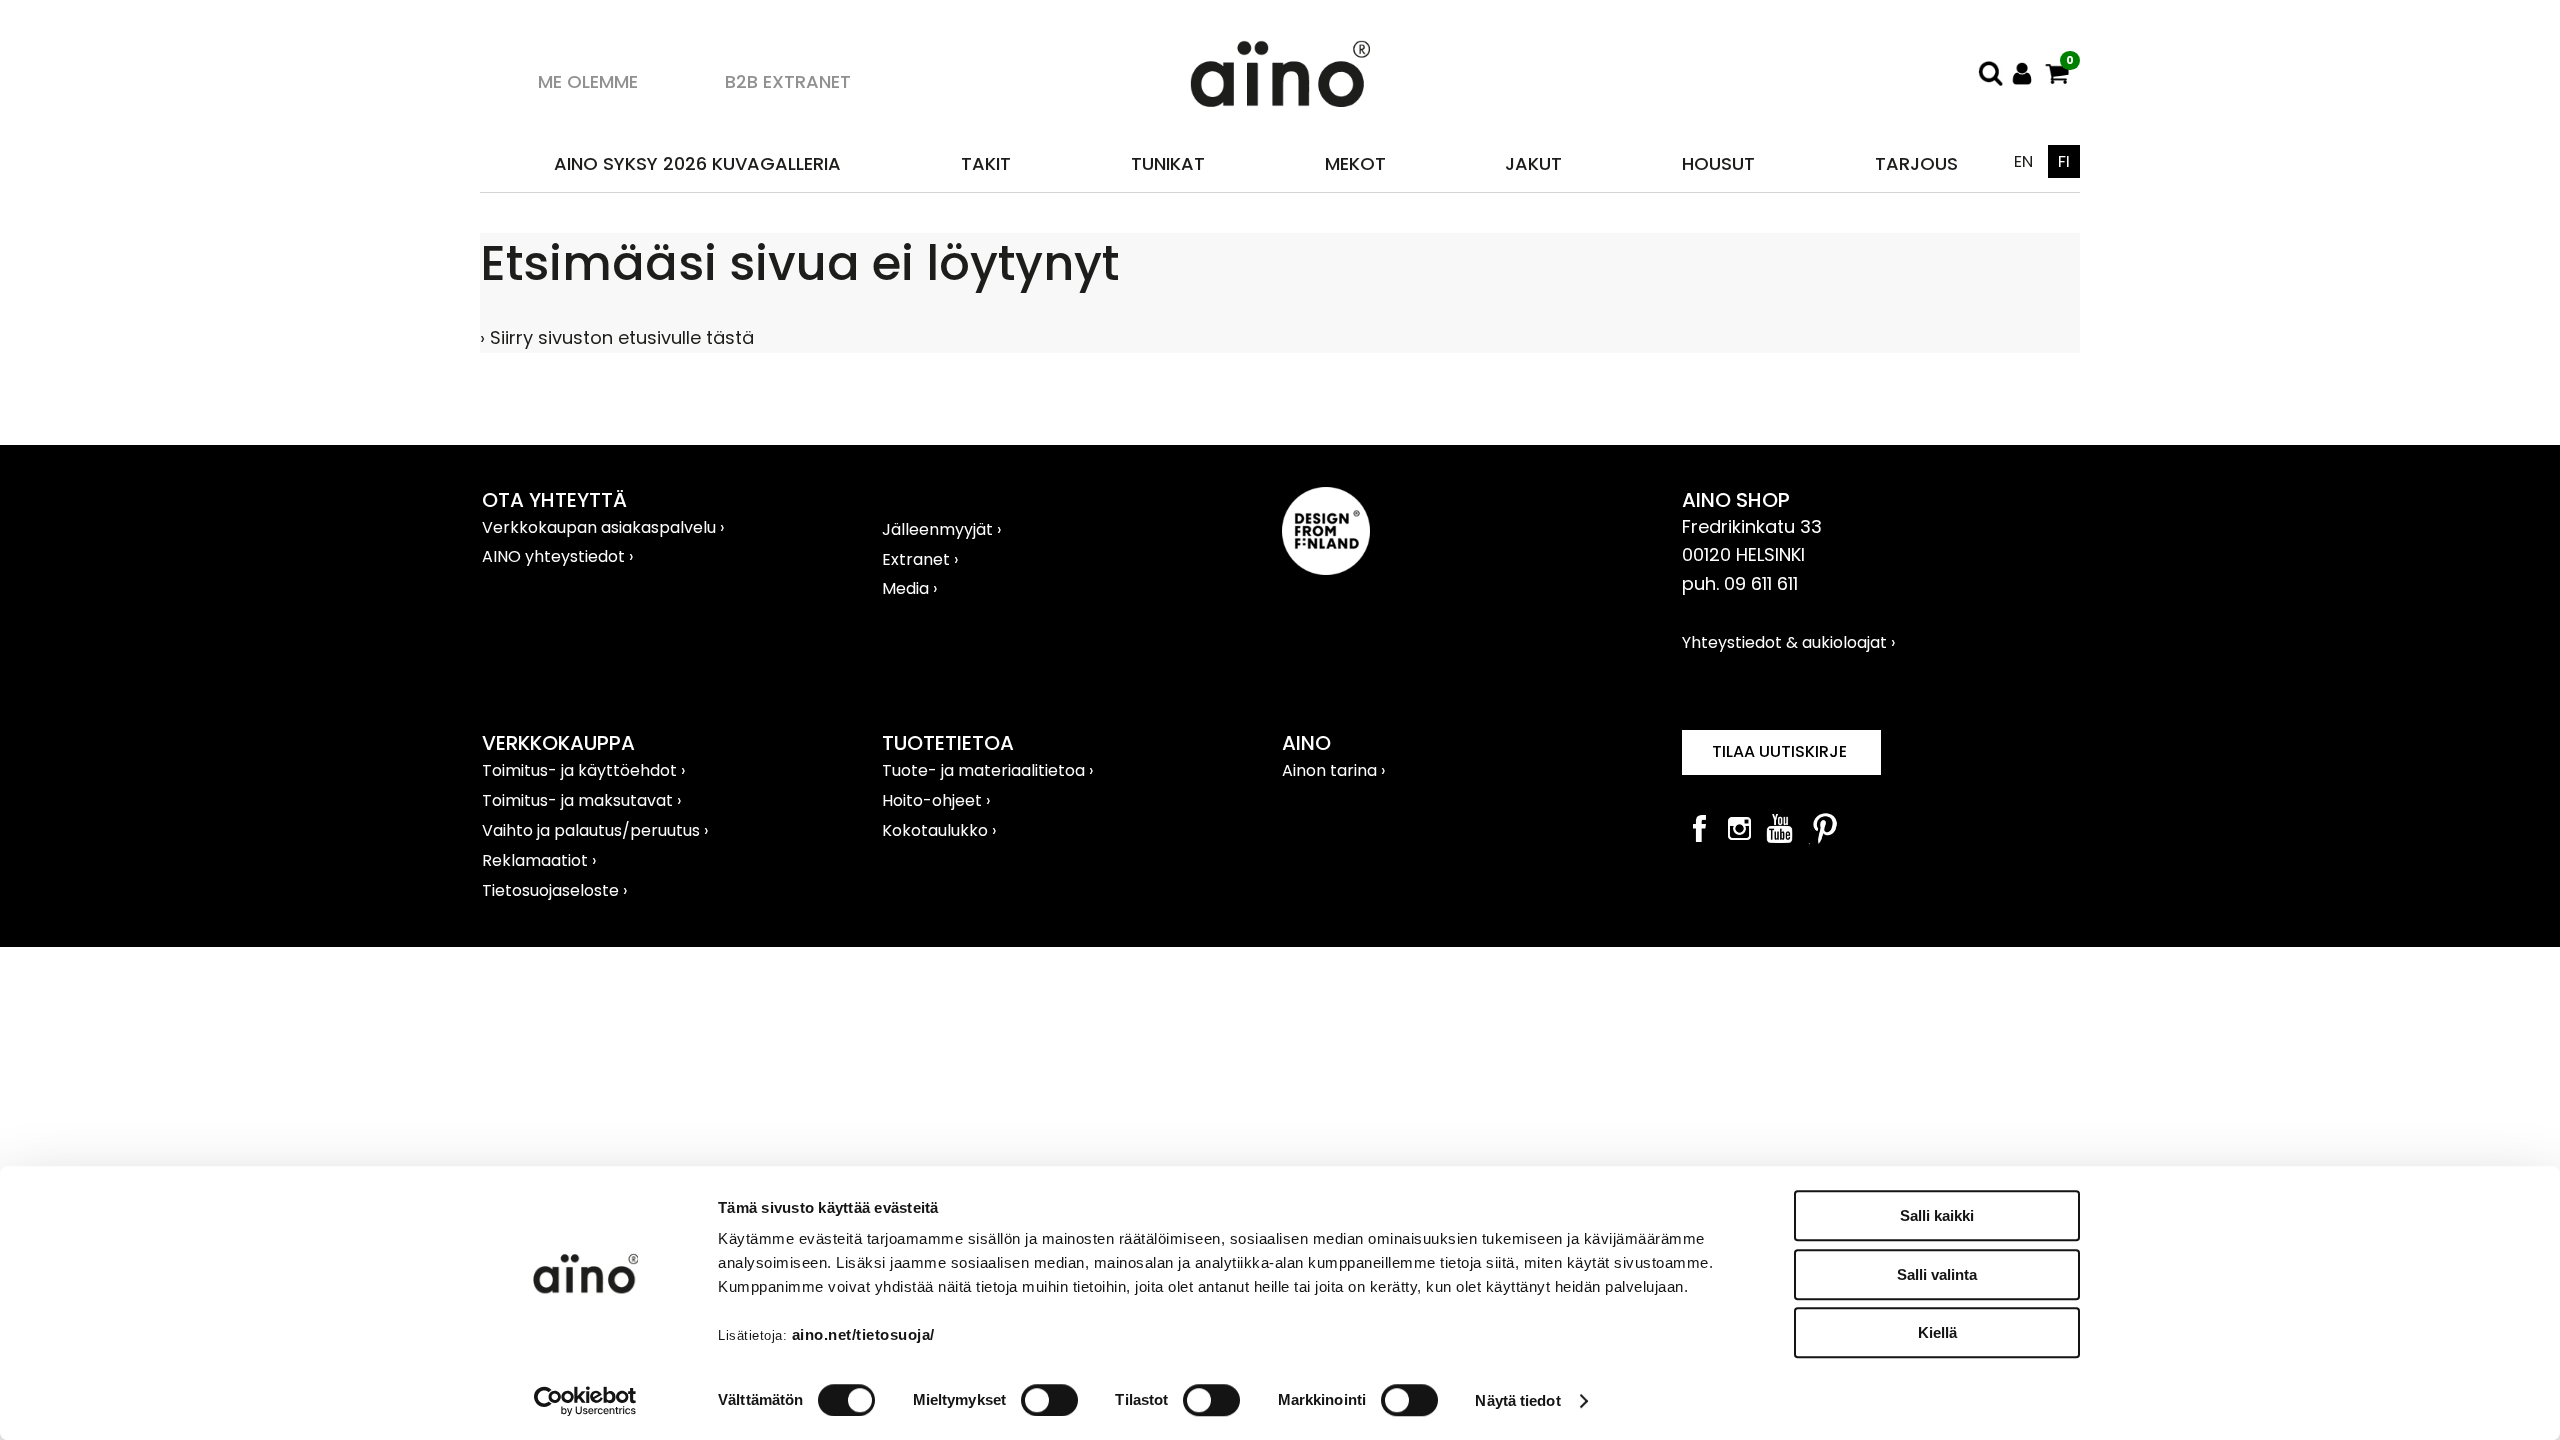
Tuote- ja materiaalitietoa (985, 770)
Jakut (1533, 163)
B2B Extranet (788, 81)
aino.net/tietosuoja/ (863, 1334)
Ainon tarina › (1333, 770)
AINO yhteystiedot (555, 556)
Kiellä (1937, 1332)
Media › (909, 588)
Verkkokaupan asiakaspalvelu (601, 527)
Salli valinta (1937, 1274)
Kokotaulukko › (939, 830)
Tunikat (1168, 163)
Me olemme (588, 81)
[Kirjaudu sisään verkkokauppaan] (2022, 73)
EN (2023, 161)
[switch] (1049, 1400)
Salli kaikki (1937, 1215)
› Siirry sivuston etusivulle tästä (617, 337)
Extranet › (920, 559)
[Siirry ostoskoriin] (2057, 73)
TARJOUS (1916, 163)
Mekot (1355, 163)
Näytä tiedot (1517, 1400)
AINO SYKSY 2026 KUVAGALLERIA (697, 163)
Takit (986, 163)
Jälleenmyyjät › (941, 529)
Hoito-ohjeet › (936, 800)
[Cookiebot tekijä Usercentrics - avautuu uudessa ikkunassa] (585, 1401)
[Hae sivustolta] (1990, 73)
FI (2064, 161)
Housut (1718, 163)
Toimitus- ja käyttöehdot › (583, 770)
